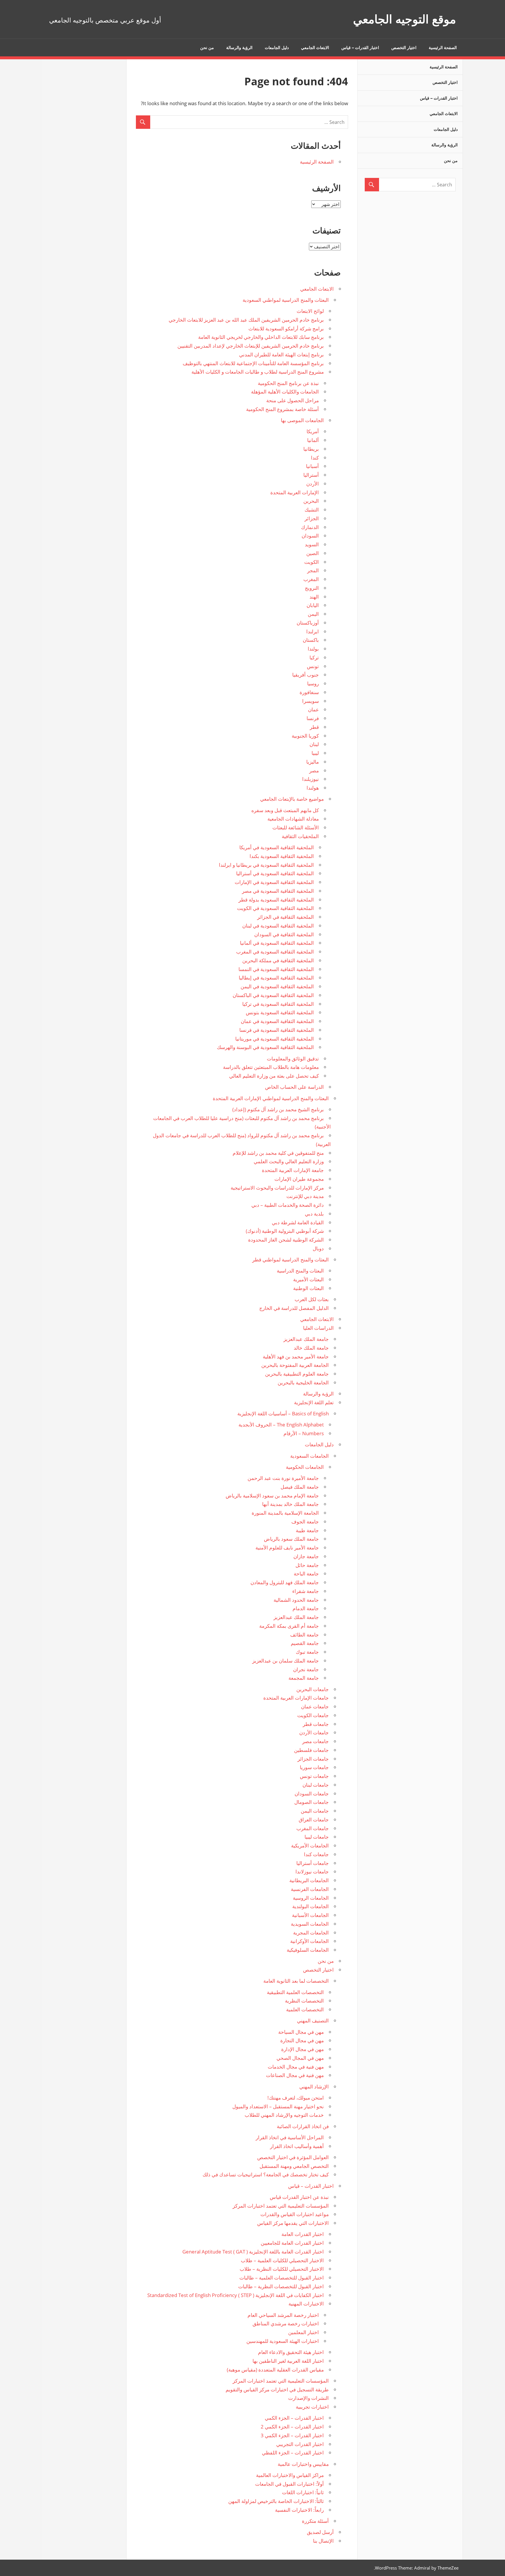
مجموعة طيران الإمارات (299, 1179)
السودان (310, 536)
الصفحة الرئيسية (443, 48)
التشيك (312, 510)
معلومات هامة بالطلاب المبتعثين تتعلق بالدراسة (271, 1067)
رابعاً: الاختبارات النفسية (299, 2510)
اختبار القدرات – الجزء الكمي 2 (292, 2427)
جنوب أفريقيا (306, 675)
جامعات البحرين (313, 1689)
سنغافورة (309, 692)
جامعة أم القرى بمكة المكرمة (289, 1626)
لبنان (314, 744)
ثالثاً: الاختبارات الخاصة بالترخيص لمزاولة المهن (276, 2501)
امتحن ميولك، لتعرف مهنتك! (296, 2098)
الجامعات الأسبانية (310, 1915)
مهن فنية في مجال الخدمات (296, 2067)
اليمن (313, 614)
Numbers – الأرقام (304, 1433)
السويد (312, 544)
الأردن (313, 484)
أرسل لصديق (320, 2532)
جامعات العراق (314, 1820)
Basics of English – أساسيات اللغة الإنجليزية (283, 1413)
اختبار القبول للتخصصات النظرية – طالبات (281, 2286)
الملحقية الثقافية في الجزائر (286, 917)
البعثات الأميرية (308, 1279)
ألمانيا (313, 440)
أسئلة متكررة (315, 2521)
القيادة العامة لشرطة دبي (298, 1222)
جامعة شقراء (306, 1591)
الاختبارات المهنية (306, 2304)
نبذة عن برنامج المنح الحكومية (288, 383)
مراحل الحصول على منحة (293, 400)
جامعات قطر (316, 1724)
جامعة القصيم (305, 1643)
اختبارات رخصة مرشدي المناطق (286, 2323)
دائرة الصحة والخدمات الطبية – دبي (288, 1205)
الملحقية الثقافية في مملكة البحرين (278, 960)
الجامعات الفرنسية (310, 1889)
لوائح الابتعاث (310, 311)
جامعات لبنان (316, 1785)
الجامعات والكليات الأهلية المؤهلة (285, 392)
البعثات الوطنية (308, 1288)
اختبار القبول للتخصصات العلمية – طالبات (282, 2278)
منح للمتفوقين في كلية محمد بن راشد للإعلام (278, 1153)
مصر (314, 770)
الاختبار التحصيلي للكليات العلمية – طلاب (282, 2260)
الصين (313, 553)
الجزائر (312, 518)
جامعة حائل (307, 1565)
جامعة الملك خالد (311, 1348)
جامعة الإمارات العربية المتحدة (293, 1170)
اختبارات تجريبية (312, 2407)
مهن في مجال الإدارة (302, 2049)
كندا (315, 458)
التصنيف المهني (313, 2021)
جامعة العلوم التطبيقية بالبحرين (297, 1374)
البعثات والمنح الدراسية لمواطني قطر (290, 1260)
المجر (313, 570)
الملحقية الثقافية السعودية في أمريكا (277, 847)
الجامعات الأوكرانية (309, 1941)
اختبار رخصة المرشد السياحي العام (283, 2315)
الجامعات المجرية (311, 1933)
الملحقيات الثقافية (300, 836)
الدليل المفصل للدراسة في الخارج (294, 1308)
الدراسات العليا (318, 1328)
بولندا (313, 649)
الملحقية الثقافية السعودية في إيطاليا (276, 978)
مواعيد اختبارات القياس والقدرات (295, 2214)
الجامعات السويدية (310, 1924)
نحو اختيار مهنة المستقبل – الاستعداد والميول (278, 2106)
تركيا (314, 657)
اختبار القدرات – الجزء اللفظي (293, 2453)
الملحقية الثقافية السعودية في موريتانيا (275, 1039)
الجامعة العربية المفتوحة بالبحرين (295, 1365)
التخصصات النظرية (304, 2001)
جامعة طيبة (307, 1530)
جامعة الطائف (305, 1635)
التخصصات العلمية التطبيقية (295, 1992)
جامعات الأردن (314, 1732)
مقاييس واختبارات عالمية (303, 2464)
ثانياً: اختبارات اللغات (303, 2492)
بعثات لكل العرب (312, 1299)
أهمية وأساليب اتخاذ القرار (297, 2146)
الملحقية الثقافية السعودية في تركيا (278, 1004)
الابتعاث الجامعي (315, 48)
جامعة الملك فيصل (300, 1487)
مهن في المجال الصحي (300, 2058)
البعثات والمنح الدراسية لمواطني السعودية (286, 300)
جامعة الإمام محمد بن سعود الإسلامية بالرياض (272, 1496)
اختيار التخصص (404, 48)
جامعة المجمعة (304, 1678)
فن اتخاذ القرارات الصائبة (303, 2126)
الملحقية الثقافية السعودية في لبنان (278, 926)
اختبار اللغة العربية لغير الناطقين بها (288, 2361)
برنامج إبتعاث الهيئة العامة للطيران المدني (281, 354)
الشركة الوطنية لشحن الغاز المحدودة (286, 1240)
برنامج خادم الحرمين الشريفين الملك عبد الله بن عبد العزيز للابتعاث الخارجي (246, 320)
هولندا (313, 788)
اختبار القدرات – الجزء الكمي (294, 2418)
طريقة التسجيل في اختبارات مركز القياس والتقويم (277, 2389)
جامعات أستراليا (313, 1863)
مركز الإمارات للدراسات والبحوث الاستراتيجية (277, 1188)
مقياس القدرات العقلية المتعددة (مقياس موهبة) (275, 2370)
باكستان (311, 640)
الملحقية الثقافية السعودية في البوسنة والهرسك (265, 1047)
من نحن (207, 48)
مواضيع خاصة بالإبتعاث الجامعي (292, 799)
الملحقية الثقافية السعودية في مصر (278, 891)
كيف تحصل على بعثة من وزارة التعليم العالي (274, 1076)
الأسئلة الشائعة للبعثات (296, 827)
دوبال (318, 1248)
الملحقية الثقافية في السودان (284, 934)
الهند (314, 597)
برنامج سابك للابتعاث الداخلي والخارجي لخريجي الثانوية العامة (261, 337)
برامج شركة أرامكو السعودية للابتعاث (286, 328)
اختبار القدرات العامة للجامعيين (292, 2243)
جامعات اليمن (315, 1811)
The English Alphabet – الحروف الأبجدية (281, 1425)
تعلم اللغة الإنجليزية (314, 1402)
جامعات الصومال (312, 1802)
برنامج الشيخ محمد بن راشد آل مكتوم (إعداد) (278, 1109)
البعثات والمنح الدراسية (300, 1271)
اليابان (313, 605)
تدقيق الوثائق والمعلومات (293, 1059)
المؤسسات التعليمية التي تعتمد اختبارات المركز (281, 2206)
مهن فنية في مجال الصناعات (295, 2075)
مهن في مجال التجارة (302, 2040)
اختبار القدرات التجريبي (300, 2444)
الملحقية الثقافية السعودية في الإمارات (274, 882)
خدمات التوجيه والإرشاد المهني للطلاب (284, 2115)
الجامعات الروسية (311, 1898)
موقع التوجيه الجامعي (404, 19)
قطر (314, 727)
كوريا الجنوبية (305, 736)
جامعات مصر (315, 1741)
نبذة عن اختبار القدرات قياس (299, 2197)
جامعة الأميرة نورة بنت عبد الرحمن (283, 1478)
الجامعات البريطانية (309, 1880)
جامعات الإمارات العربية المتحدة (296, 1698)
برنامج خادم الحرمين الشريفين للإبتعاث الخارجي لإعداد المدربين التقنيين (251, 346)
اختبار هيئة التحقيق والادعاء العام (291, 2352)
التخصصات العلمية (305, 2009)
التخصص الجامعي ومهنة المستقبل (294, 2166)
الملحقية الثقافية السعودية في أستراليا (275, 873)
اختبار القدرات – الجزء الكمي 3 (292, 2435)
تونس (313, 666)
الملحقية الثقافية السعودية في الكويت (275, 908)
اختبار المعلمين (303, 2332)
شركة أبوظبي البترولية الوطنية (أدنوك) (285, 1231)
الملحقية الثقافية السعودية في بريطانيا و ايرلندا (266, 865)
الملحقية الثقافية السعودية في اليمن (277, 986)
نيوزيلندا (311, 779)
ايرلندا (313, 631)
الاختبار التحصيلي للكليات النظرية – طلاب (282, 2269)
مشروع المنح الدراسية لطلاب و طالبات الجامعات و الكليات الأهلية (258, 372)
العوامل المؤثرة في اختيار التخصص (293, 2157)
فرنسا (313, 718)
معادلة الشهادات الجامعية (293, 819)
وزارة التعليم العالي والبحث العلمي (289, 1161)
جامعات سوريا (314, 1767)
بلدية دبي (314, 1214)
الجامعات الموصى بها (302, 420)
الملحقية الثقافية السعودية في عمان (277, 1021)
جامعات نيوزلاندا (312, 1872)
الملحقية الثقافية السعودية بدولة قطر (276, 900)
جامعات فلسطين (311, 1750)
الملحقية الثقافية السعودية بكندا (282, 856)
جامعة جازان (306, 1556)
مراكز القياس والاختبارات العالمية (290, 2475)
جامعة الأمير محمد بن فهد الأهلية (296, 1357)
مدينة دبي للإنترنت (305, 1196)
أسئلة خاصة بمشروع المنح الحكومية (282, 409)
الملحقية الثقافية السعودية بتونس (280, 1012)
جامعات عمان (315, 1706)
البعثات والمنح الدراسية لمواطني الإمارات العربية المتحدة (271, 1098)
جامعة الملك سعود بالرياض (291, 1539)
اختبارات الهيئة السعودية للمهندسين (283, 2341)
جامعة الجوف (305, 1522)
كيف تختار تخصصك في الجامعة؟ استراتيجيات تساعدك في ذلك (266, 2174)
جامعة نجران (306, 1669)
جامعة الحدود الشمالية (296, 1600)
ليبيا (315, 753)
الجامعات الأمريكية (310, 1846)
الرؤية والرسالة (239, 48)
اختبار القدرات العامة (303, 2234)
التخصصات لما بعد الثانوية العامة (296, 1981)
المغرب (311, 579)
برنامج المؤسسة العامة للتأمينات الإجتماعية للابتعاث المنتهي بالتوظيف (253, 363)
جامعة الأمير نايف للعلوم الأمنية (287, 1548)
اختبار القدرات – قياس (360, 48)
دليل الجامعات (277, 48)
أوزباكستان (308, 623)
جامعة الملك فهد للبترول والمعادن (285, 1582)
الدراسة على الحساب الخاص (294, 1087)
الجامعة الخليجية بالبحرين (303, 1383)
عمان (313, 709)
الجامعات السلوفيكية (308, 1950)
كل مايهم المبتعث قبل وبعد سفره (285, 810)
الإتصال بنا (323, 2541)
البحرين (311, 501)
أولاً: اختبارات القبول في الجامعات (289, 2484)
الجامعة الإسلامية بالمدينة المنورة (285, 1513)
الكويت (312, 562)
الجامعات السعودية (309, 1456)
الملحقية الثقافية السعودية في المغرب (275, 952)
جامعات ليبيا (317, 1837)
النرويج (312, 588)
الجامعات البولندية (311, 1906)
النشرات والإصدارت (308, 2398)
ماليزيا (313, 762)
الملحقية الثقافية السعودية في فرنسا (277, 1030)
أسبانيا (312, 466)
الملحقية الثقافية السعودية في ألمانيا (277, 943)
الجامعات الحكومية (305, 1467)
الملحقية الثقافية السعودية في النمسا (276, 969)
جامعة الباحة (306, 1574)
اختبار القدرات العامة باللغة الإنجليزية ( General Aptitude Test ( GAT (253, 2252)
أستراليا (311, 475)
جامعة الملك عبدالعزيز (306, 1339)
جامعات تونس (314, 1776)
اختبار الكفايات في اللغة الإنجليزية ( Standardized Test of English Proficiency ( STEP (236, 2295)
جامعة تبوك (307, 1652)
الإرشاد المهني (314, 2087)
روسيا (313, 683)
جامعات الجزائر (313, 1759)
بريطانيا (311, 449)
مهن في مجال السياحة (301, 2032)
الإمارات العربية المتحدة (295, 492)
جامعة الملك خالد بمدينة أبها (290, 1504)
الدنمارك (310, 527)
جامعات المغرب (313, 1828)
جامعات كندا (316, 1854)
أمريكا (313, 431)
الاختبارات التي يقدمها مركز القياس (293, 2223)
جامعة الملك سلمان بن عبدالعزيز (286, 1661)
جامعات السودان (312, 1794)
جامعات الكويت (313, 1715)
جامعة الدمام (306, 1608)
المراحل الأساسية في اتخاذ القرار (290, 2137)
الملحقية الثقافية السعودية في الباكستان (273, 995)
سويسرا (311, 701)
